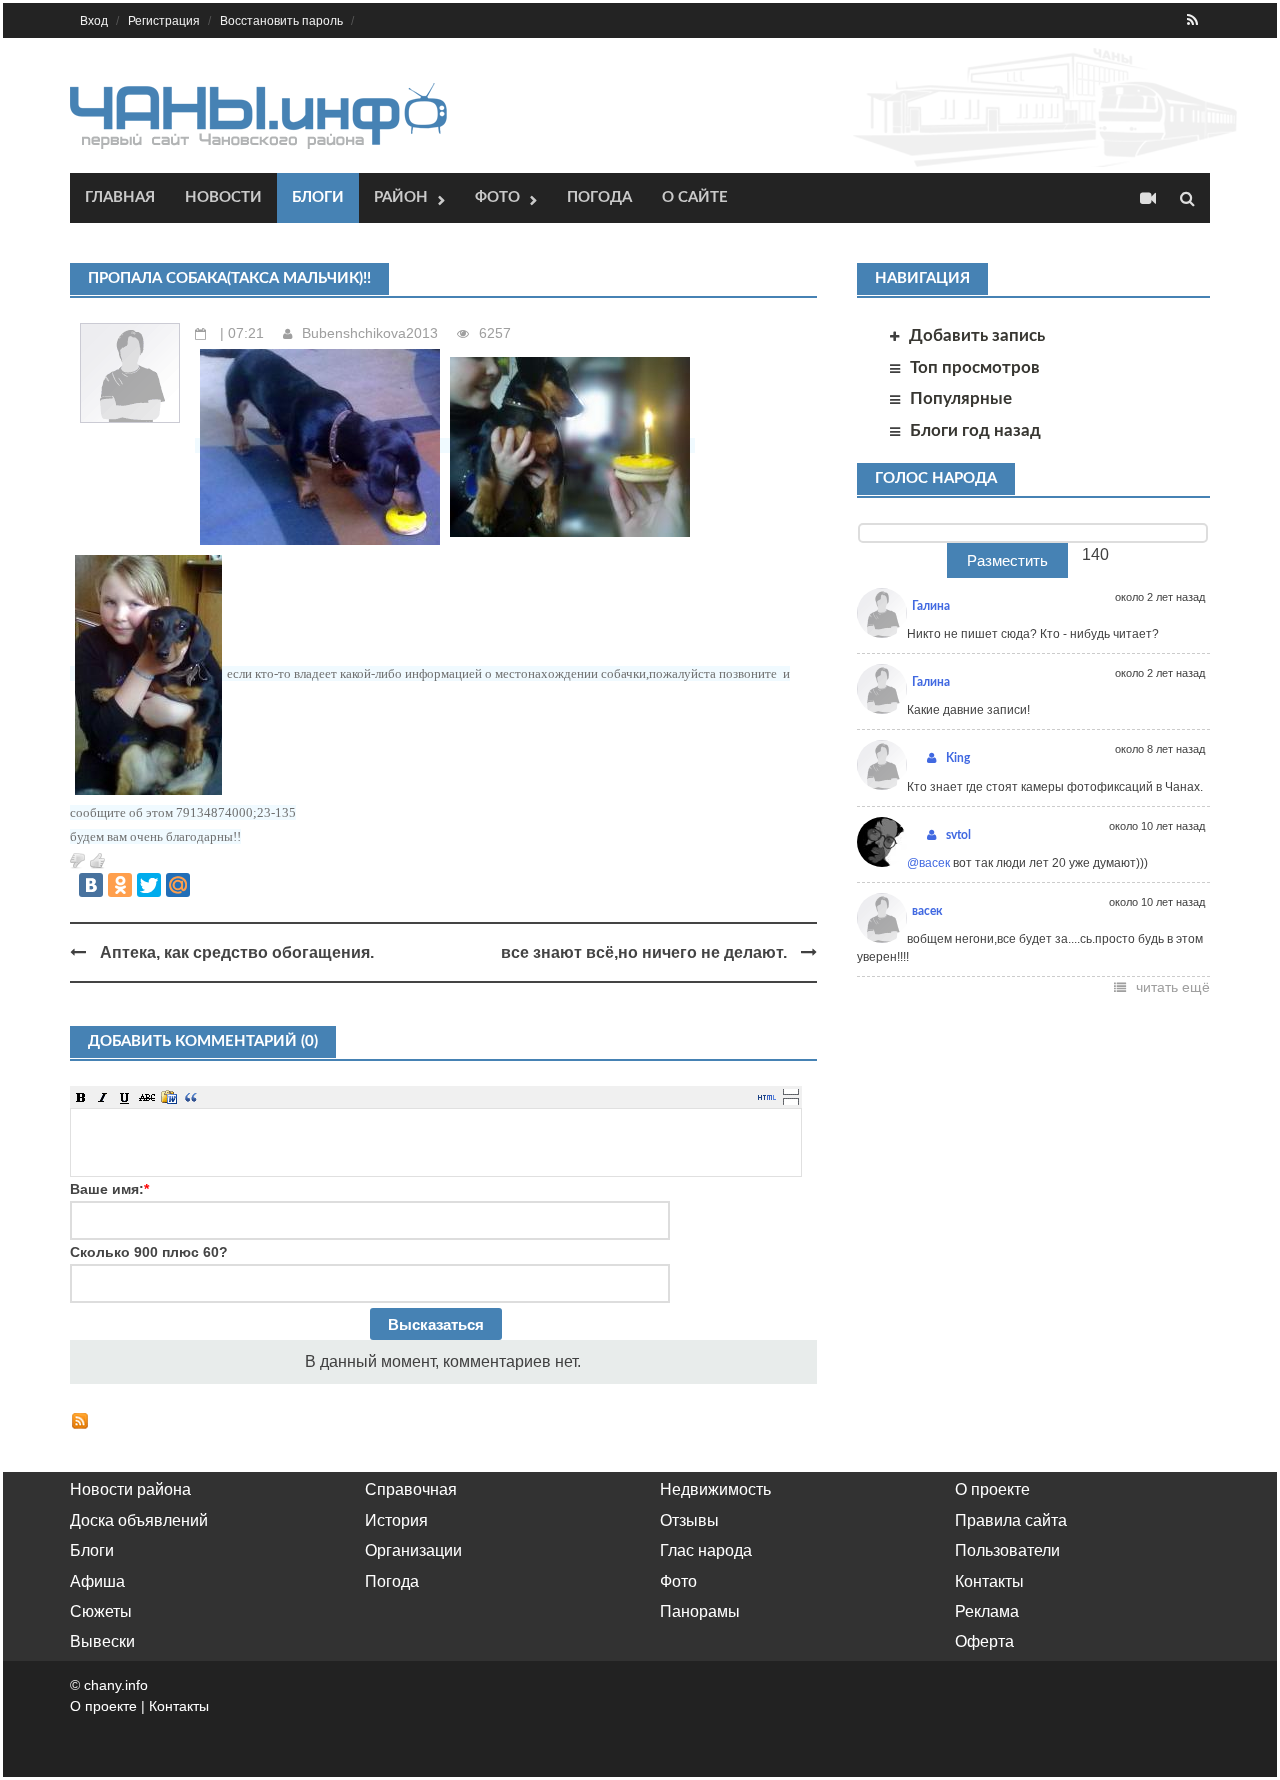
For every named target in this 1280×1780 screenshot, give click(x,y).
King (958, 758)
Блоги (318, 197)
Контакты (989, 1581)
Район (401, 197)
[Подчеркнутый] (125, 1097)
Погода (599, 197)
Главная (120, 197)
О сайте (695, 197)
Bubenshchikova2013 (370, 333)
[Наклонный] (103, 1097)
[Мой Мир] (178, 885)
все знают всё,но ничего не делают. (644, 952)
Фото (497, 197)
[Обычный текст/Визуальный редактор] (767, 1097)
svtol (958, 835)
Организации (413, 1550)
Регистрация (164, 21)
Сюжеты (101, 1611)
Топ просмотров (975, 367)
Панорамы (700, 1611)
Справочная (411, 1489)
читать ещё (1173, 987)
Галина (931, 606)
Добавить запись (977, 335)
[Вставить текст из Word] (169, 1097)
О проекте (992, 1489)
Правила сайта (1011, 1520)
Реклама (987, 1611)
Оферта (984, 1641)
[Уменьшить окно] (791, 1101)
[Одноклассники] (120, 885)
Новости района (130, 1489)
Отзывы (689, 1520)
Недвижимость (715, 1489)
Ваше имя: (109, 1189)
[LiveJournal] (207, 885)
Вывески (102, 1641)
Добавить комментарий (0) (203, 1041)
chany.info (116, 1685)
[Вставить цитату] (191, 1097)
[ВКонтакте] (91, 885)
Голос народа (936, 478)
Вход (94, 21)
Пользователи (1007, 1550)
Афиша (97, 1581)
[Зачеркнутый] (147, 1097)
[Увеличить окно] (791, 1091)
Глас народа (706, 1550)
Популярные (961, 398)
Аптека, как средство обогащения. (237, 952)
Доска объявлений (139, 1520)
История (396, 1520)
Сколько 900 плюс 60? (149, 1252)
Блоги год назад (975, 430)
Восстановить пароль (281, 21)
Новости (223, 197)
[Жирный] (81, 1097)
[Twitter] (149, 885)
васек (927, 911)
